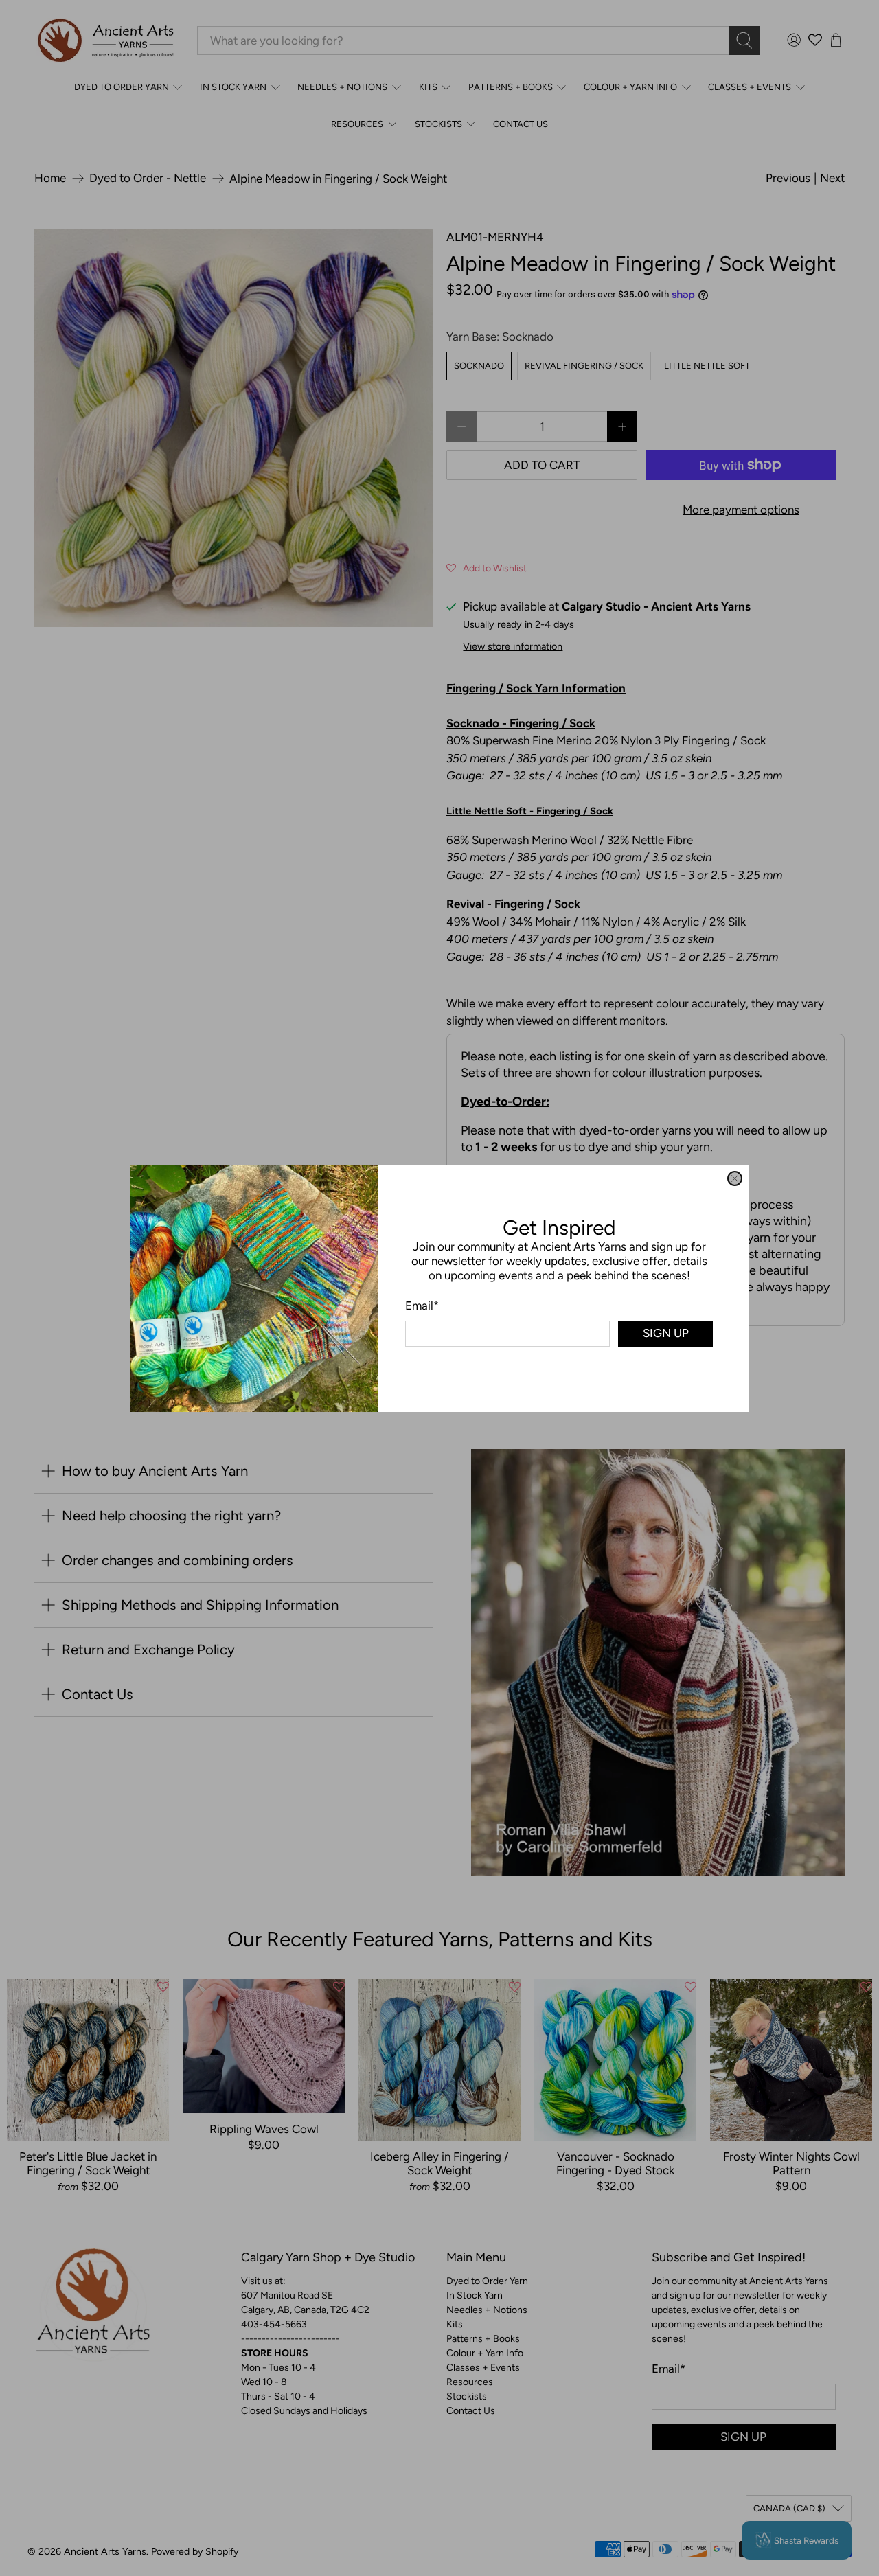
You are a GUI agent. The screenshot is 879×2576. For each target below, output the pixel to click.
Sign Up (666, 1333)
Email (422, 1305)
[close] (735, 1178)
